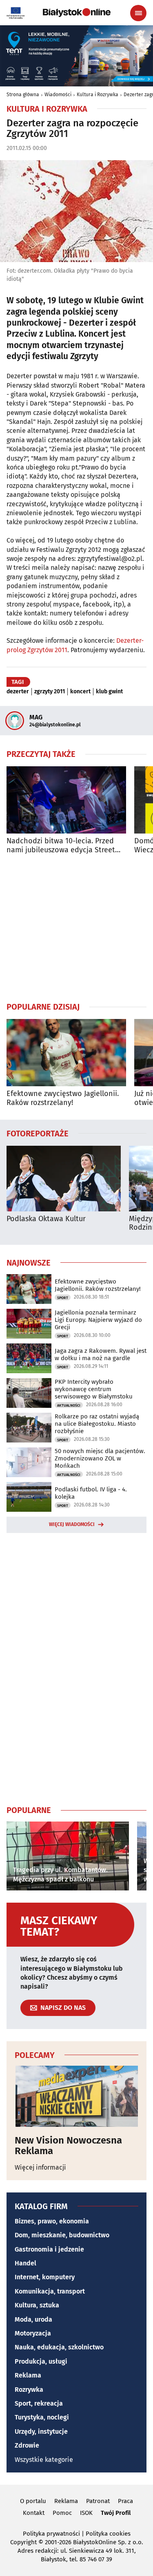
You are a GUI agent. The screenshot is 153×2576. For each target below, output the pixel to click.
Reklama (28, 2375)
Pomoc (62, 2513)
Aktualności (69, 1405)
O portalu (33, 2501)
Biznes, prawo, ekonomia (52, 2221)
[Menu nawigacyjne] (138, 13)
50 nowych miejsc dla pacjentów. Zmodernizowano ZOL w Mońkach (100, 1458)
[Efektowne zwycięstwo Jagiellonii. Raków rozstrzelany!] (66, 1053)
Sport (63, 1298)
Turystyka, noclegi (42, 2417)
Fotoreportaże (38, 1133)
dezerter (18, 692)
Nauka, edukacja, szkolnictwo (59, 2347)
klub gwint (109, 692)
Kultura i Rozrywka (98, 95)
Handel (25, 2263)
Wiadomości (58, 95)
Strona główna (23, 95)
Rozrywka (29, 2390)
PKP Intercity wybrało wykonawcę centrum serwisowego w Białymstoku (94, 1389)
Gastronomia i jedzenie (49, 2249)
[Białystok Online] (77, 13)
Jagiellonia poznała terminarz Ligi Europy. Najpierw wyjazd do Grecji (98, 1320)
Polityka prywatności (51, 2534)
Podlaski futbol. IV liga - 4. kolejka (91, 1493)
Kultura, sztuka (37, 2305)
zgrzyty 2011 (50, 692)
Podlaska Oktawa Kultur (46, 1219)
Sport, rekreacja (39, 2403)
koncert (80, 692)
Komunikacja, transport (50, 2291)
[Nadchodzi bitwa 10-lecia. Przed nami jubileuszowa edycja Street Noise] (66, 800)
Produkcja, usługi (41, 2361)
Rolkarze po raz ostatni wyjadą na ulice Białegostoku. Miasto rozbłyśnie (97, 1424)
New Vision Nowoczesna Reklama (68, 2146)
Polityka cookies (108, 2534)
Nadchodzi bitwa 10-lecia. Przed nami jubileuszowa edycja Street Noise (61, 846)
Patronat (98, 2501)
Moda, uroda (33, 2319)
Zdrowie (27, 2445)
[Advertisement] (77, 928)
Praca (125, 2501)
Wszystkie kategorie (44, 2460)
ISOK (86, 2513)
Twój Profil (116, 2513)
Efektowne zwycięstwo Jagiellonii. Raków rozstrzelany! (63, 1098)
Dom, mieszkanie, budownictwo (62, 2235)
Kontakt (34, 2513)
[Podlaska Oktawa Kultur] (64, 1179)
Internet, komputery (45, 2277)
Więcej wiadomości (72, 1524)
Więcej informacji (40, 2167)
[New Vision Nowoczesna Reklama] (76, 2096)
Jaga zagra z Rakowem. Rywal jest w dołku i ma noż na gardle (101, 1354)
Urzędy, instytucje (41, 2432)
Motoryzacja (33, 2333)
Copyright (23, 2542)
